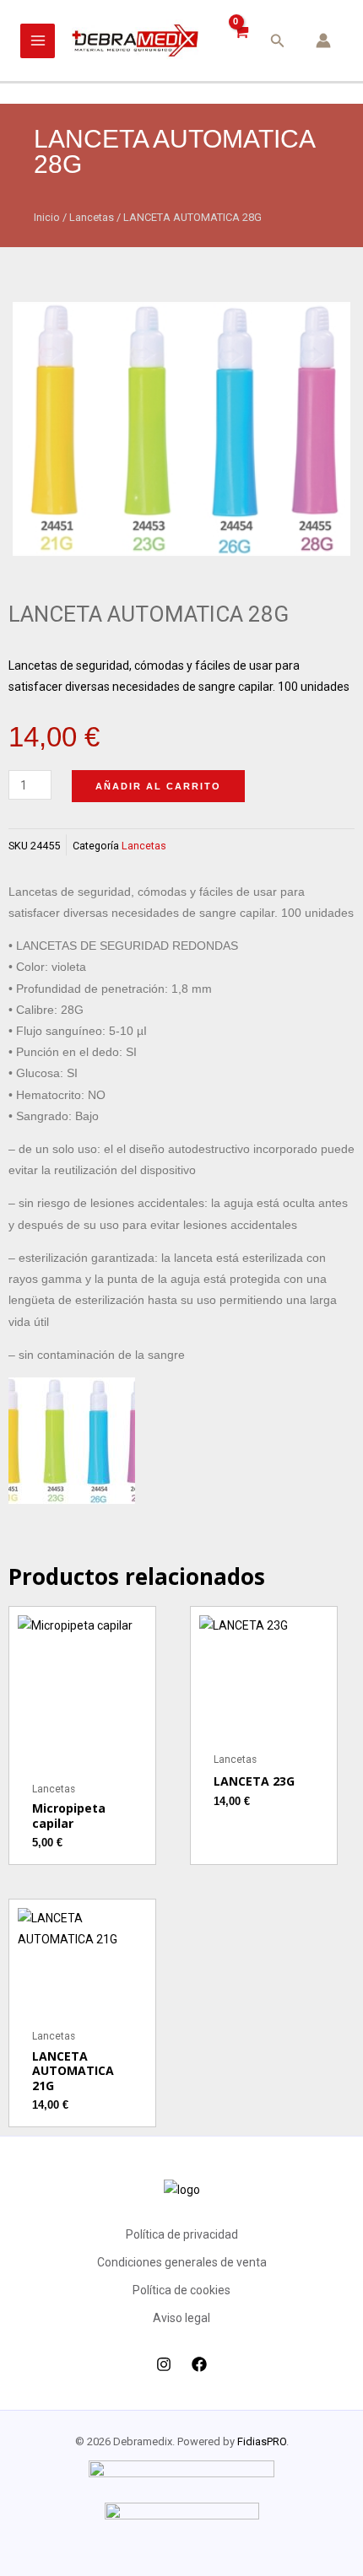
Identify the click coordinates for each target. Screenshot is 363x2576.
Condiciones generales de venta (182, 2262)
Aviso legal (181, 2318)
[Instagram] (164, 2364)
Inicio (47, 217)
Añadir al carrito (158, 786)
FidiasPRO (262, 2441)
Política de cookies (181, 2290)
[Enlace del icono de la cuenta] (323, 40)
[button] (278, 41)
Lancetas (92, 217)
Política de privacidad (182, 2234)
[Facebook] (199, 2364)
